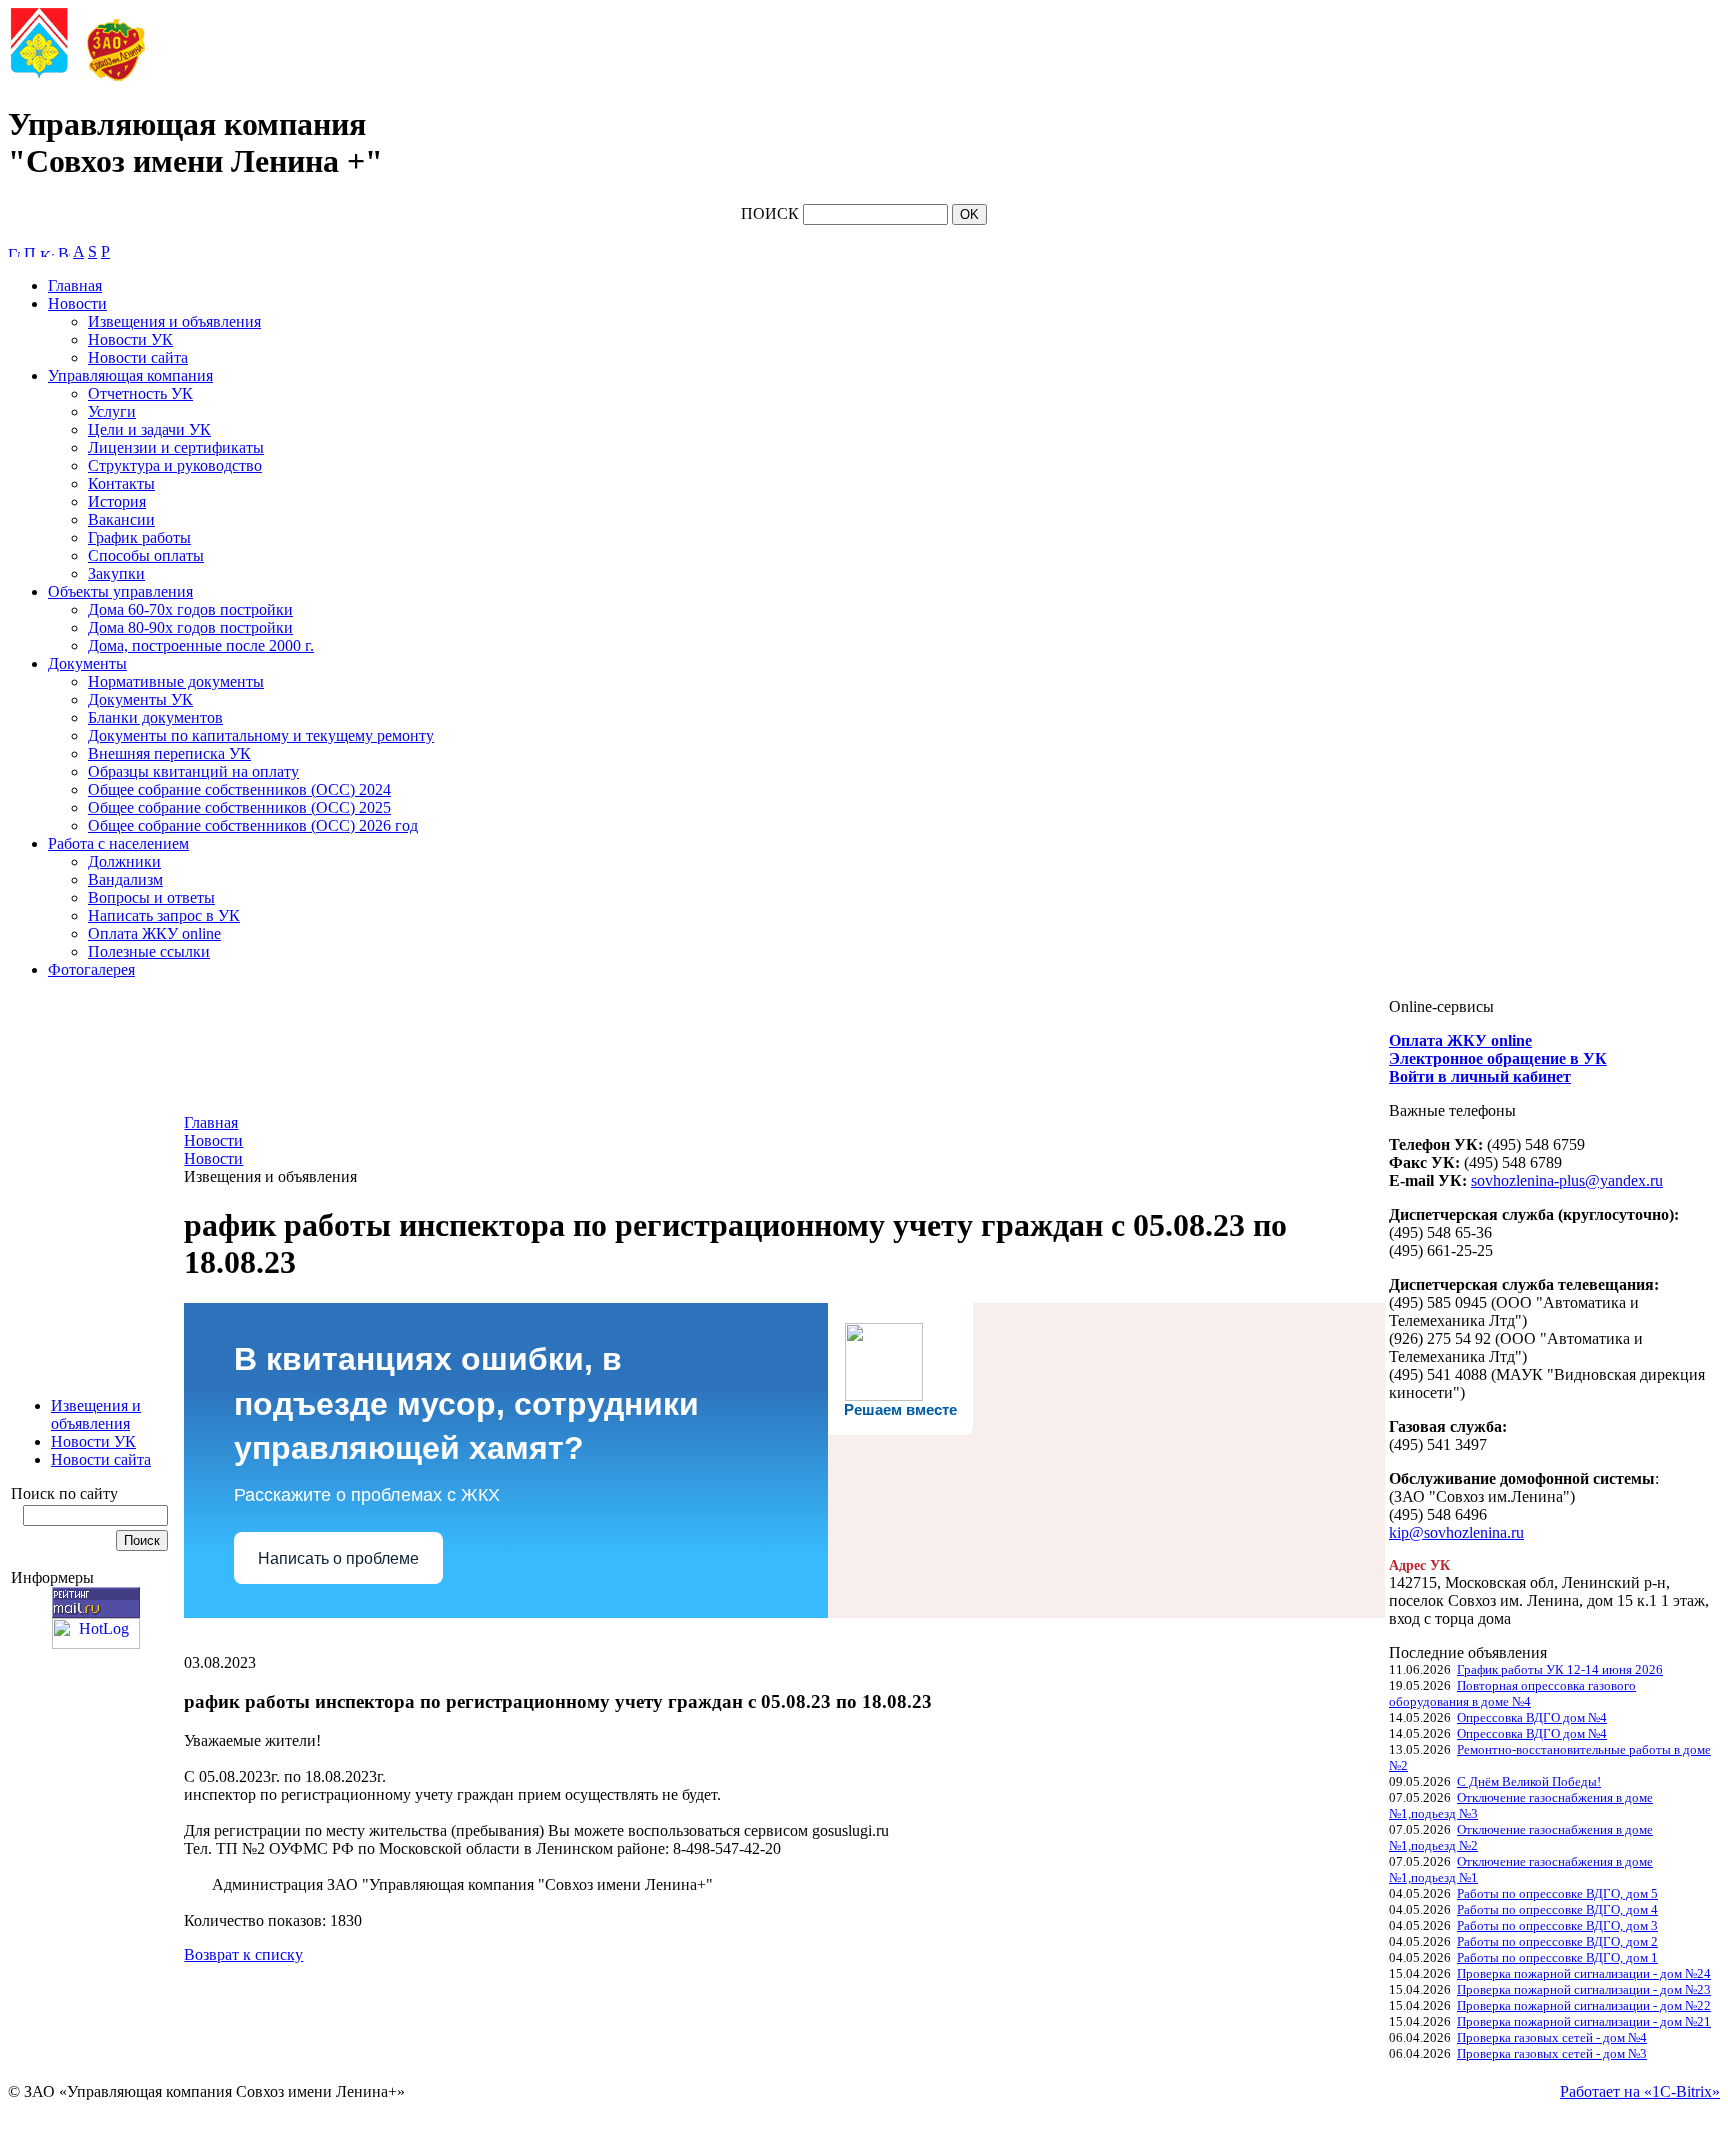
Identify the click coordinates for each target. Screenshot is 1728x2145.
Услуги (112, 411)
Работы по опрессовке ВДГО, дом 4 (1557, 1909)
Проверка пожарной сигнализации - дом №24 (1584, 1973)
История (117, 501)
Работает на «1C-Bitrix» (1640, 2091)
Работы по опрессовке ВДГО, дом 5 (1557, 1893)
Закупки (116, 573)
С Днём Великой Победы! (1529, 1781)
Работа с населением (118, 843)
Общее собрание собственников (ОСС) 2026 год (253, 825)
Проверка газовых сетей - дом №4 (1552, 2037)
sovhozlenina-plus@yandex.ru (1567, 1180)
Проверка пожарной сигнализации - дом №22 (1584, 2005)
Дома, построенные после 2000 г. (201, 645)
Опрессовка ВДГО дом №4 (1532, 1717)
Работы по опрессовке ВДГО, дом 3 (1557, 1925)
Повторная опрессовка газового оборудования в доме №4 (1512, 1693)
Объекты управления (120, 591)
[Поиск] (30, 251)
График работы (139, 537)
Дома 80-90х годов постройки (190, 627)
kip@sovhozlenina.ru (1456, 1532)
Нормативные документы (176, 681)
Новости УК (130, 339)
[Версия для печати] (64, 251)
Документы (87, 663)
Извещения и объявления (174, 321)
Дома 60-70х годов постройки (190, 609)
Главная (75, 285)
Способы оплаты (146, 555)
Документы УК (140, 699)
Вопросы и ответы (151, 897)
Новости (77, 303)
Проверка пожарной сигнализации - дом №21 (1584, 2021)
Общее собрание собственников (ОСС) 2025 (239, 807)
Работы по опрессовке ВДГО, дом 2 (1557, 1941)
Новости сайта (138, 357)
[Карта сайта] (47, 251)
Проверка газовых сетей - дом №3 (1552, 2053)
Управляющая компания (130, 375)
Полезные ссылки (149, 951)
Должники (124, 861)
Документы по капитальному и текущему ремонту (261, 735)
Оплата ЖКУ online (154, 933)
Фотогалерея (91, 969)
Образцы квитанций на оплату (193, 771)
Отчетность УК (140, 393)
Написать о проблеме (338, 1558)
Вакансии (121, 519)
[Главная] (14, 251)
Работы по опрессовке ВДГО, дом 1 (1557, 1957)
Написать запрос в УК (164, 915)
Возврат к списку (243, 1954)
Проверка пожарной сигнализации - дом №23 (1584, 1989)
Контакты (121, 483)
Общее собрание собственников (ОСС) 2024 (239, 789)
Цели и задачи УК (149, 429)
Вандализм (125, 879)
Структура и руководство (175, 465)
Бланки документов (155, 717)
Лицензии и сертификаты (176, 447)
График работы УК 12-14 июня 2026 (1560, 1669)
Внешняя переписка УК (169, 753)
